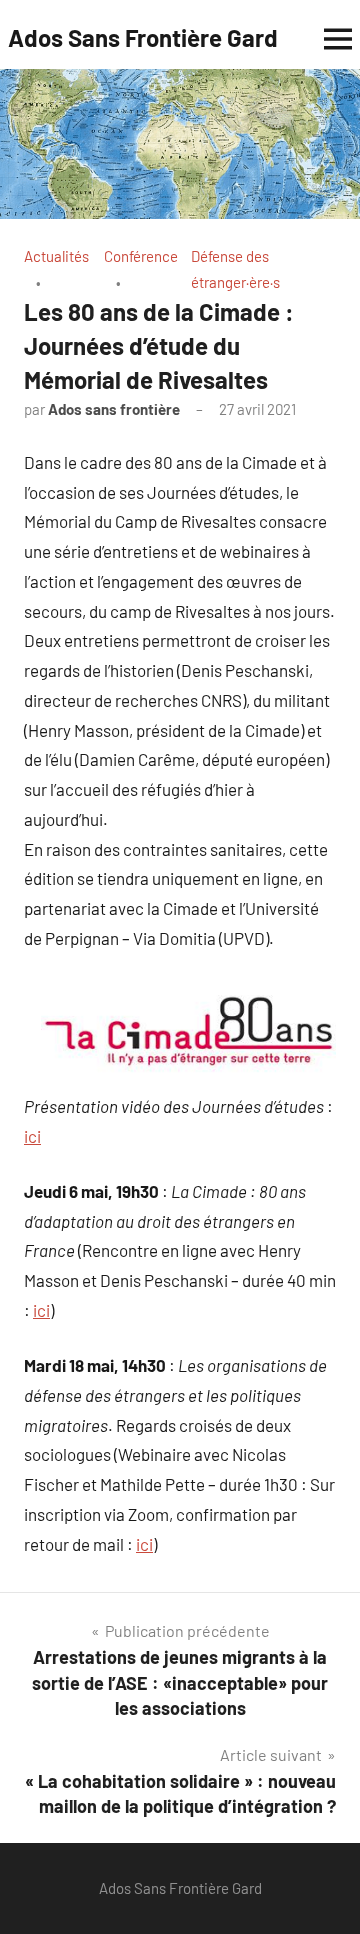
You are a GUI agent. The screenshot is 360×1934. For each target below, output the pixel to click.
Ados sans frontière (114, 409)
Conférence (141, 256)
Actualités (56, 256)
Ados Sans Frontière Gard (143, 37)
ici (32, 1136)
